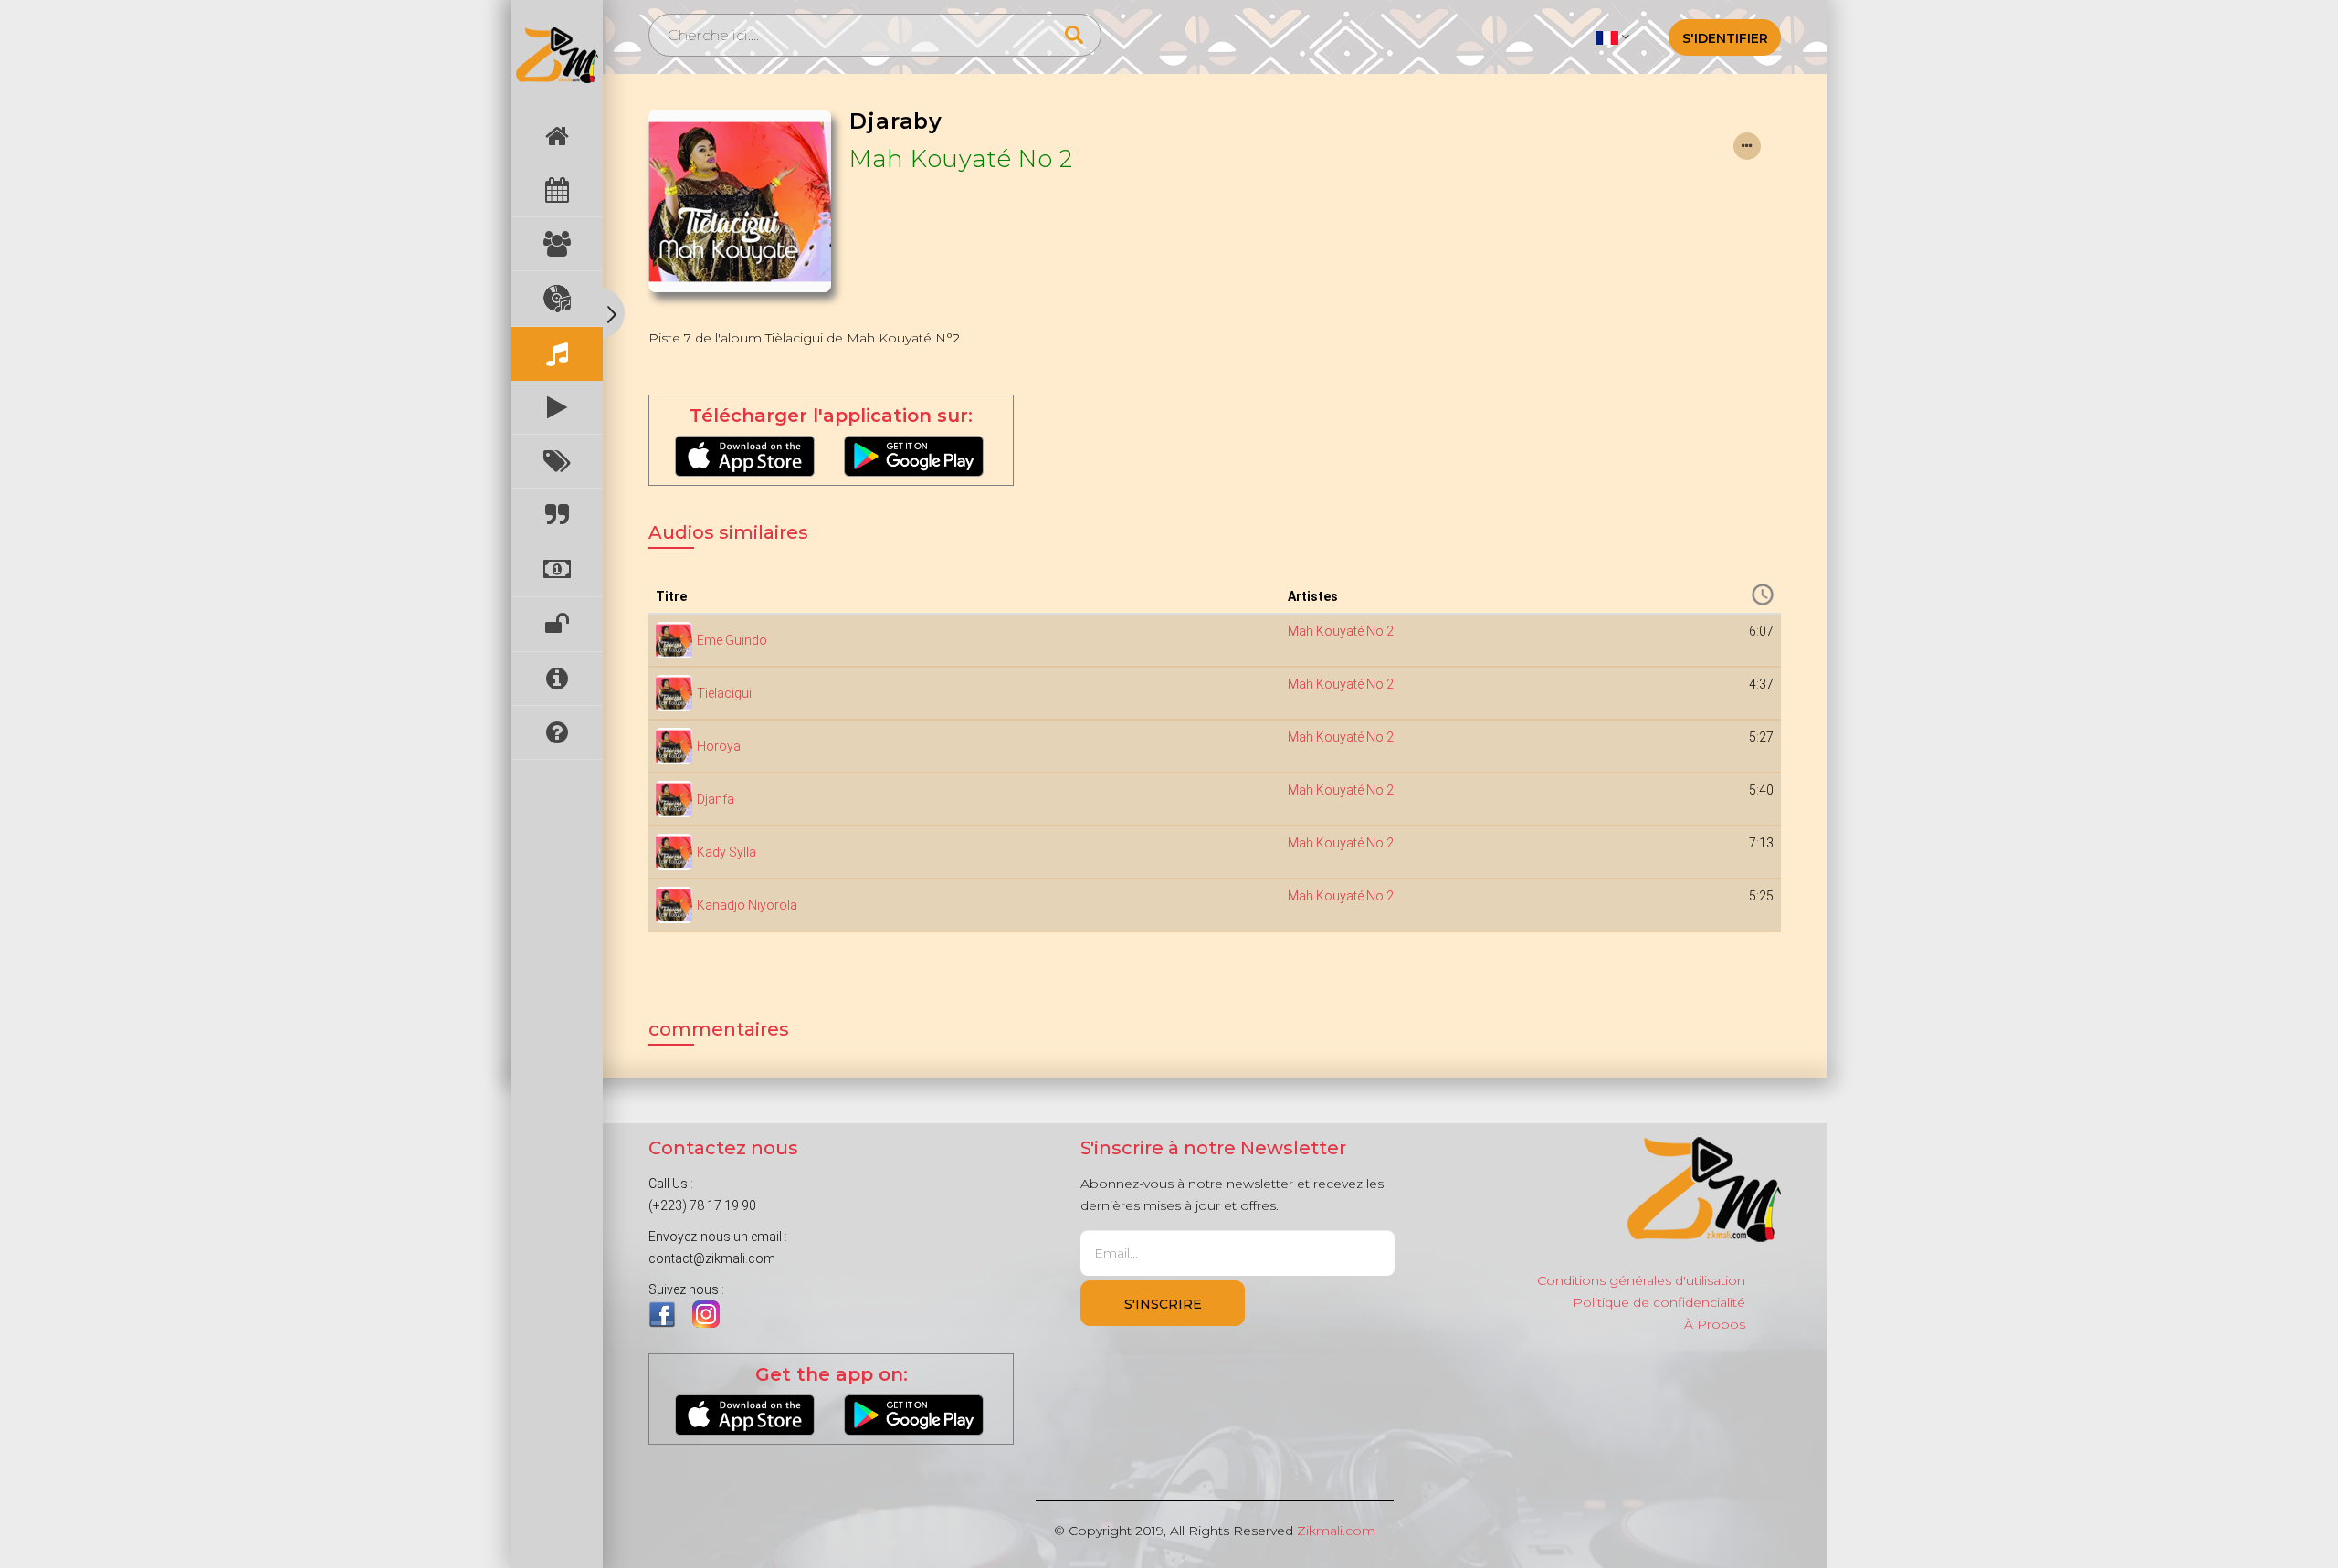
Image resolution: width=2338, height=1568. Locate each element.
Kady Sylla (727, 852)
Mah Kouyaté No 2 (961, 158)
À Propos (1715, 1324)
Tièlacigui (724, 693)
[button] (1612, 37)
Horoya (719, 746)
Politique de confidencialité (1659, 1302)
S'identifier (1725, 38)
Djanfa (716, 799)
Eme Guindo (732, 640)
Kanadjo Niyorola (747, 905)
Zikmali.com (1336, 1531)
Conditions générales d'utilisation (1641, 1280)
